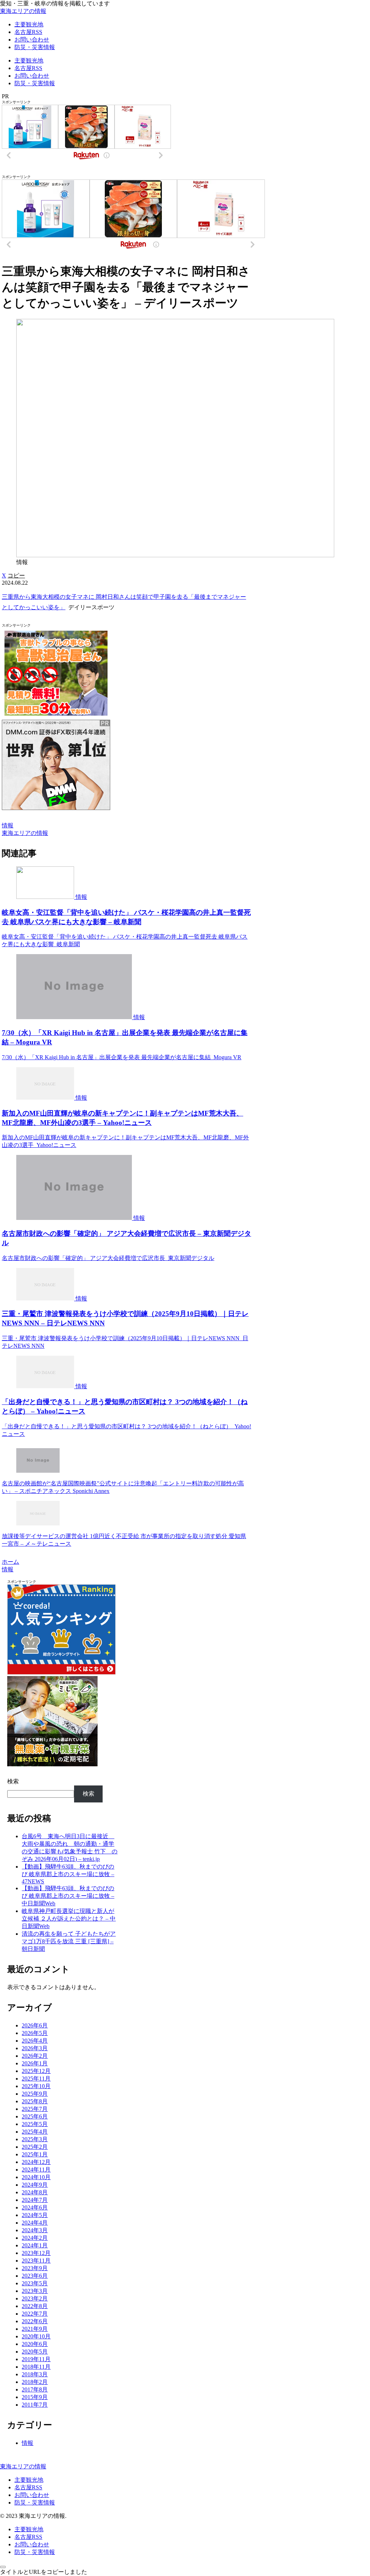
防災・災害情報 (35, 2503)
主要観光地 (29, 2480)
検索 (13, 1781)
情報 (8, 825)
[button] (16, 575)
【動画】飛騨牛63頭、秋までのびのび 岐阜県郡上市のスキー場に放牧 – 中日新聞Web (68, 1896)
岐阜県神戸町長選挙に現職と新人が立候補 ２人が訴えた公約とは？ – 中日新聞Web (69, 1919)
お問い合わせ (32, 2495)
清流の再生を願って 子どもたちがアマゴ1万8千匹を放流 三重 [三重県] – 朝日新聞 (69, 1941)
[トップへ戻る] (3, 2567)
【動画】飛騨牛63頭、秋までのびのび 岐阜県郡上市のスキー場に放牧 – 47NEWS (68, 1874)
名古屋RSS (28, 2487)
